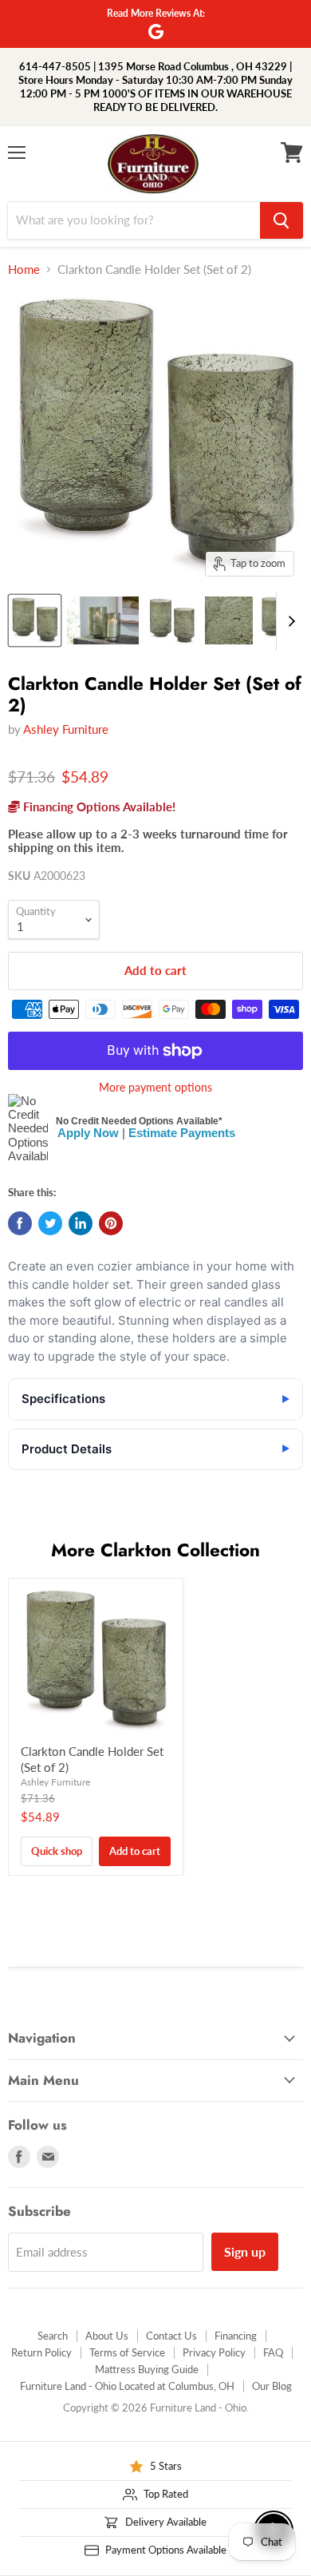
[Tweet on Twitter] (50, 1223)
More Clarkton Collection (155, 1550)
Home (24, 269)
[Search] (281, 220)
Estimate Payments (182, 1133)
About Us (107, 2336)
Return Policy (41, 2352)
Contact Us (171, 2336)
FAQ (273, 2352)
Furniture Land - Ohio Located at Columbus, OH (127, 2386)
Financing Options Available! (98, 806)
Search (53, 2336)
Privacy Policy (214, 2352)
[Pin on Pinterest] (111, 1223)
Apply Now (88, 1133)
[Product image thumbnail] (103, 620)
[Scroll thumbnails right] (289, 621)
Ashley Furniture (66, 729)
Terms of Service (127, 2352)
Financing (236, 2336)
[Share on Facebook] (20, 1223)
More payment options (155, 1088)
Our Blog (272, 2386)
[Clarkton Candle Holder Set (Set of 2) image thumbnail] (35, 620)
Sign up (245, 2251)
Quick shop (57, 1851)
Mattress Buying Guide (147, 2369)
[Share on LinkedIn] (81, 1223)
